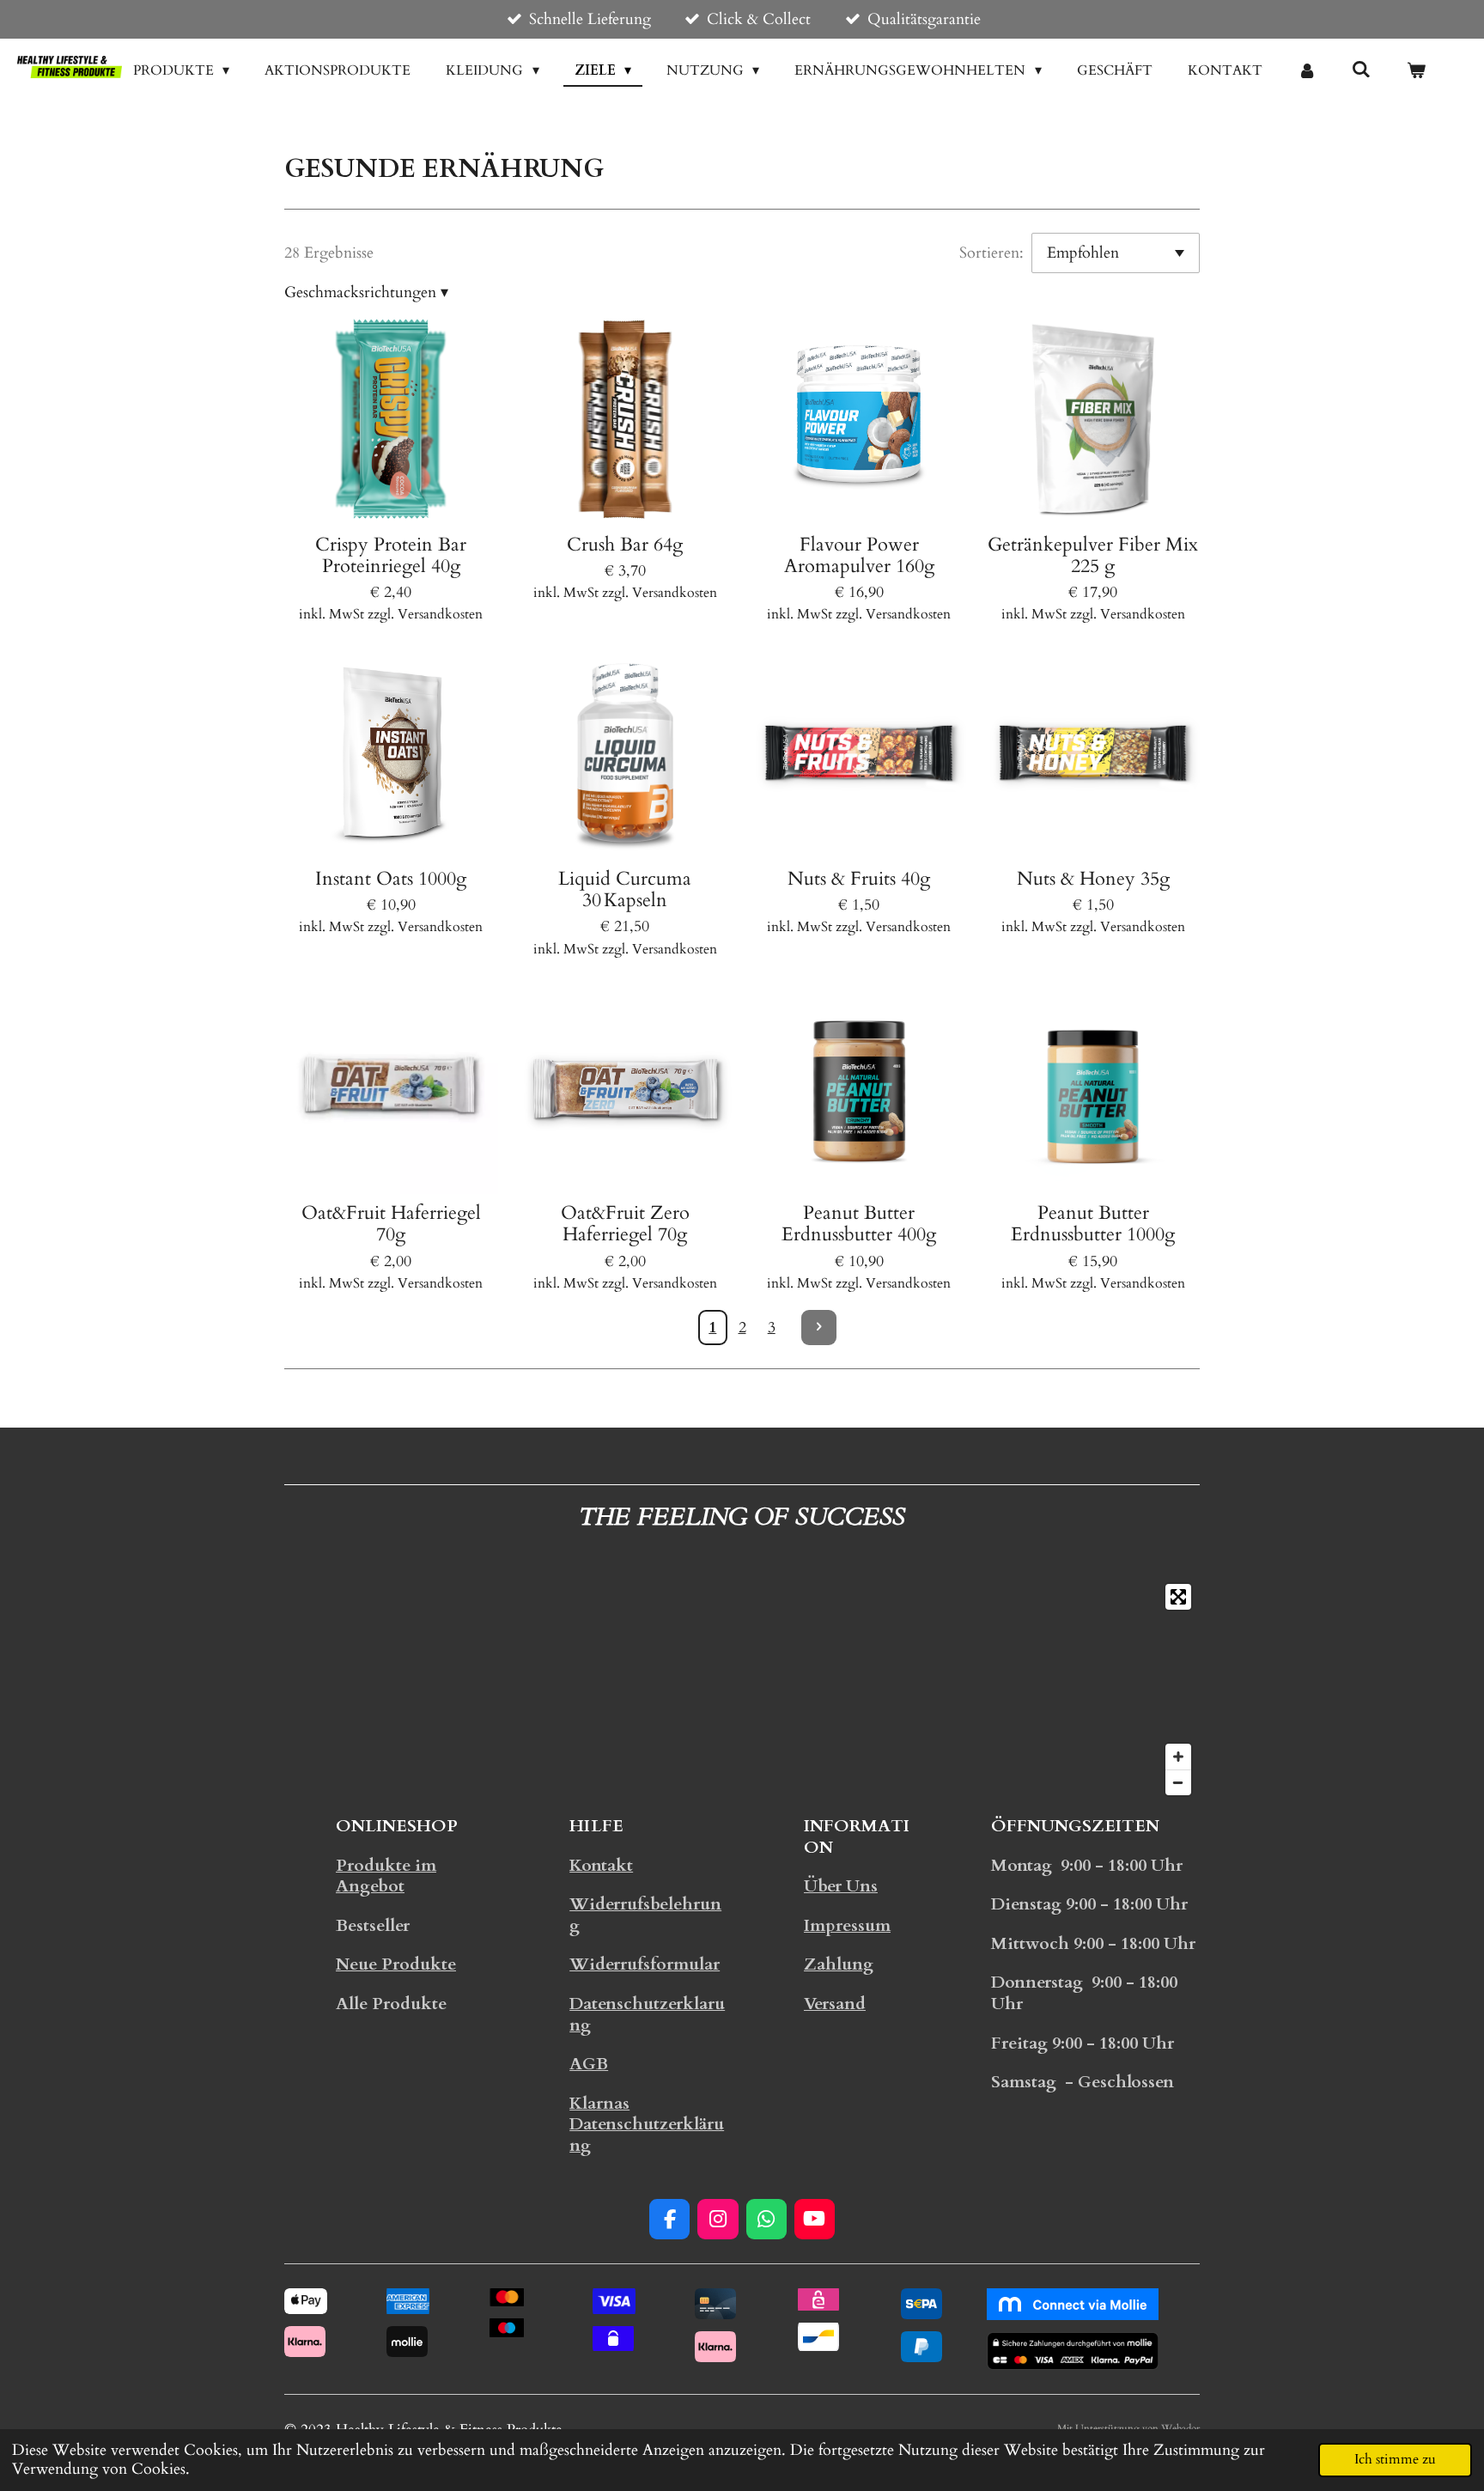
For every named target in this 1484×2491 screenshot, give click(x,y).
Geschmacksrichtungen (366, 292)
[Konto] (1307, 70)
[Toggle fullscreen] (1178, 1597)
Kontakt (601, 1866)
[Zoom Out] (1178, 1782)
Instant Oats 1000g (391, 879)
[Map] (742, 1690)
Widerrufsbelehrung (645, 1915)
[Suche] (1361, 70)
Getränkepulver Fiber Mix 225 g (1093, 556)
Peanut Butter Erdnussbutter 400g (859, 1224)
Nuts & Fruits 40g (859, 879)
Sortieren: (991, 253)
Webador (1180, 2428)
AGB (589, 2064)
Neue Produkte (396, 1964)
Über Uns (841, 1886)
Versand (835, 2004)
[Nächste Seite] (819, 1328)
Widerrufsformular (645, 1964)
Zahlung (839, 1964)
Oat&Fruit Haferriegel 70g (391, 1224)
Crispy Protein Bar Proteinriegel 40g (391, 556)
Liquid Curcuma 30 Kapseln (625, 890)
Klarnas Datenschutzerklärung (647, 2125)
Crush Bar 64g (625, 545)
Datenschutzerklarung (647, 2015)
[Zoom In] (1178, 1757)
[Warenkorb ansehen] (1416, 70)
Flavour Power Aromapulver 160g (859, 556)
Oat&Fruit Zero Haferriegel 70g (625, 1224)
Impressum (847, 1926)
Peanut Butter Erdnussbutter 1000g (1093, 1224)
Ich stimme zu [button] (1395, 2459)
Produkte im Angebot (386, 1876)
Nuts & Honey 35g (1093, 879)
